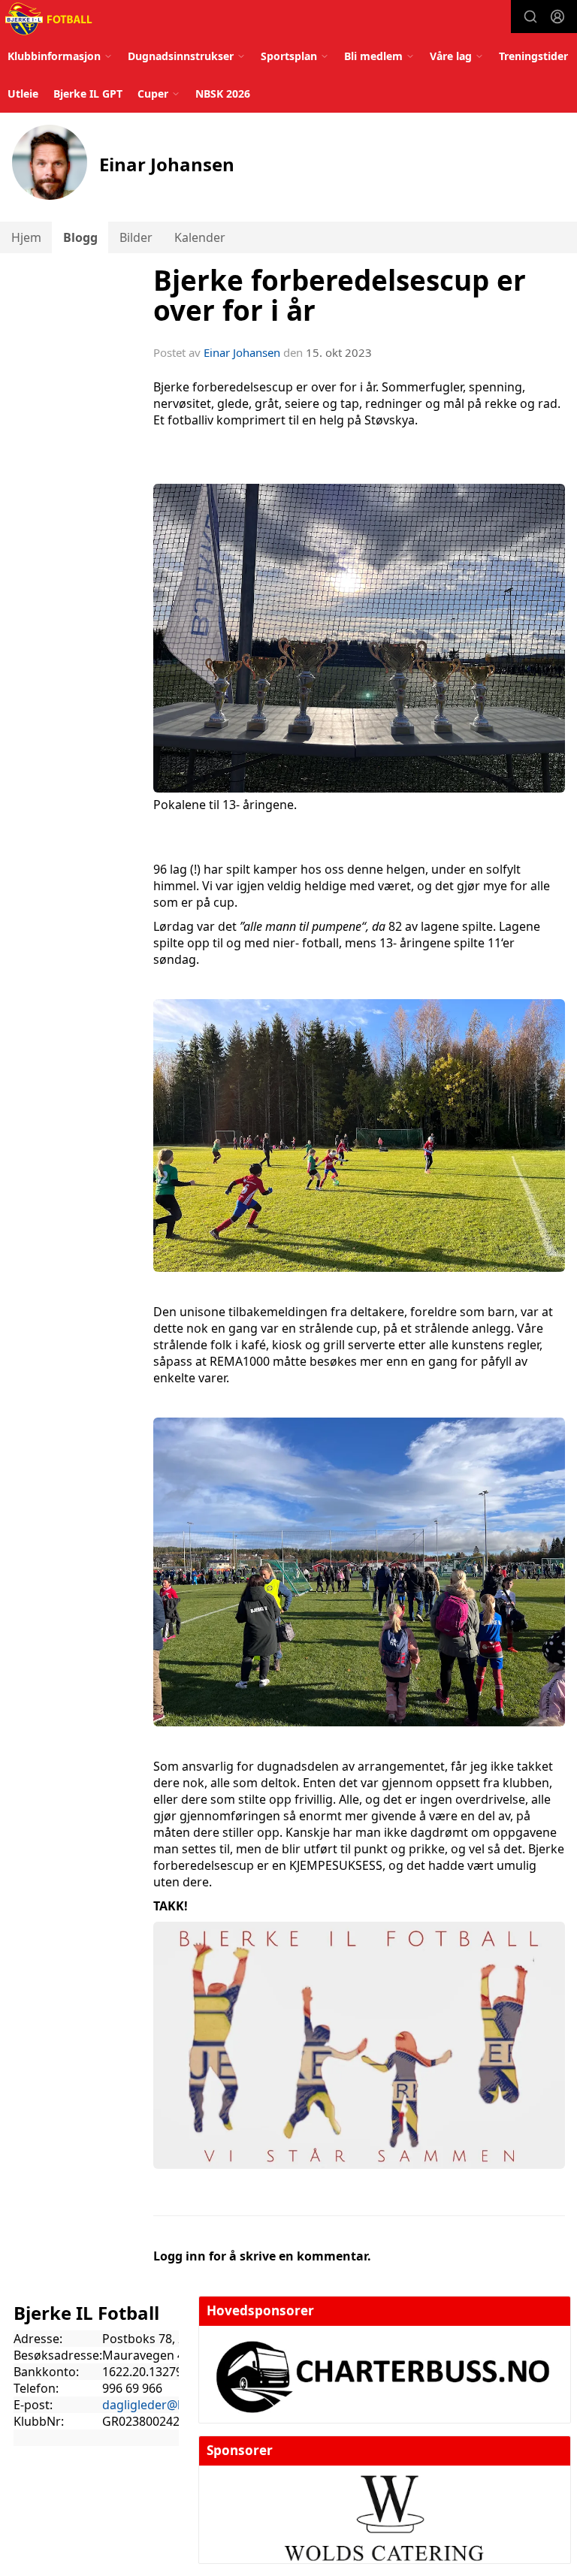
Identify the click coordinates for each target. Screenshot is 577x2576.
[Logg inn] (557, 17)
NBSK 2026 (223, 94)
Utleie (23, 94)
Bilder (136, 237)
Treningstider (533, 56)
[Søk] (530, 17)
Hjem (26, 237)
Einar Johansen (242, 352)
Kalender (200, 237)
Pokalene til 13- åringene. (225, 805)
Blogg (80, 237)
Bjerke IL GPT (88, 94)
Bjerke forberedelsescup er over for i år (340, 296)
